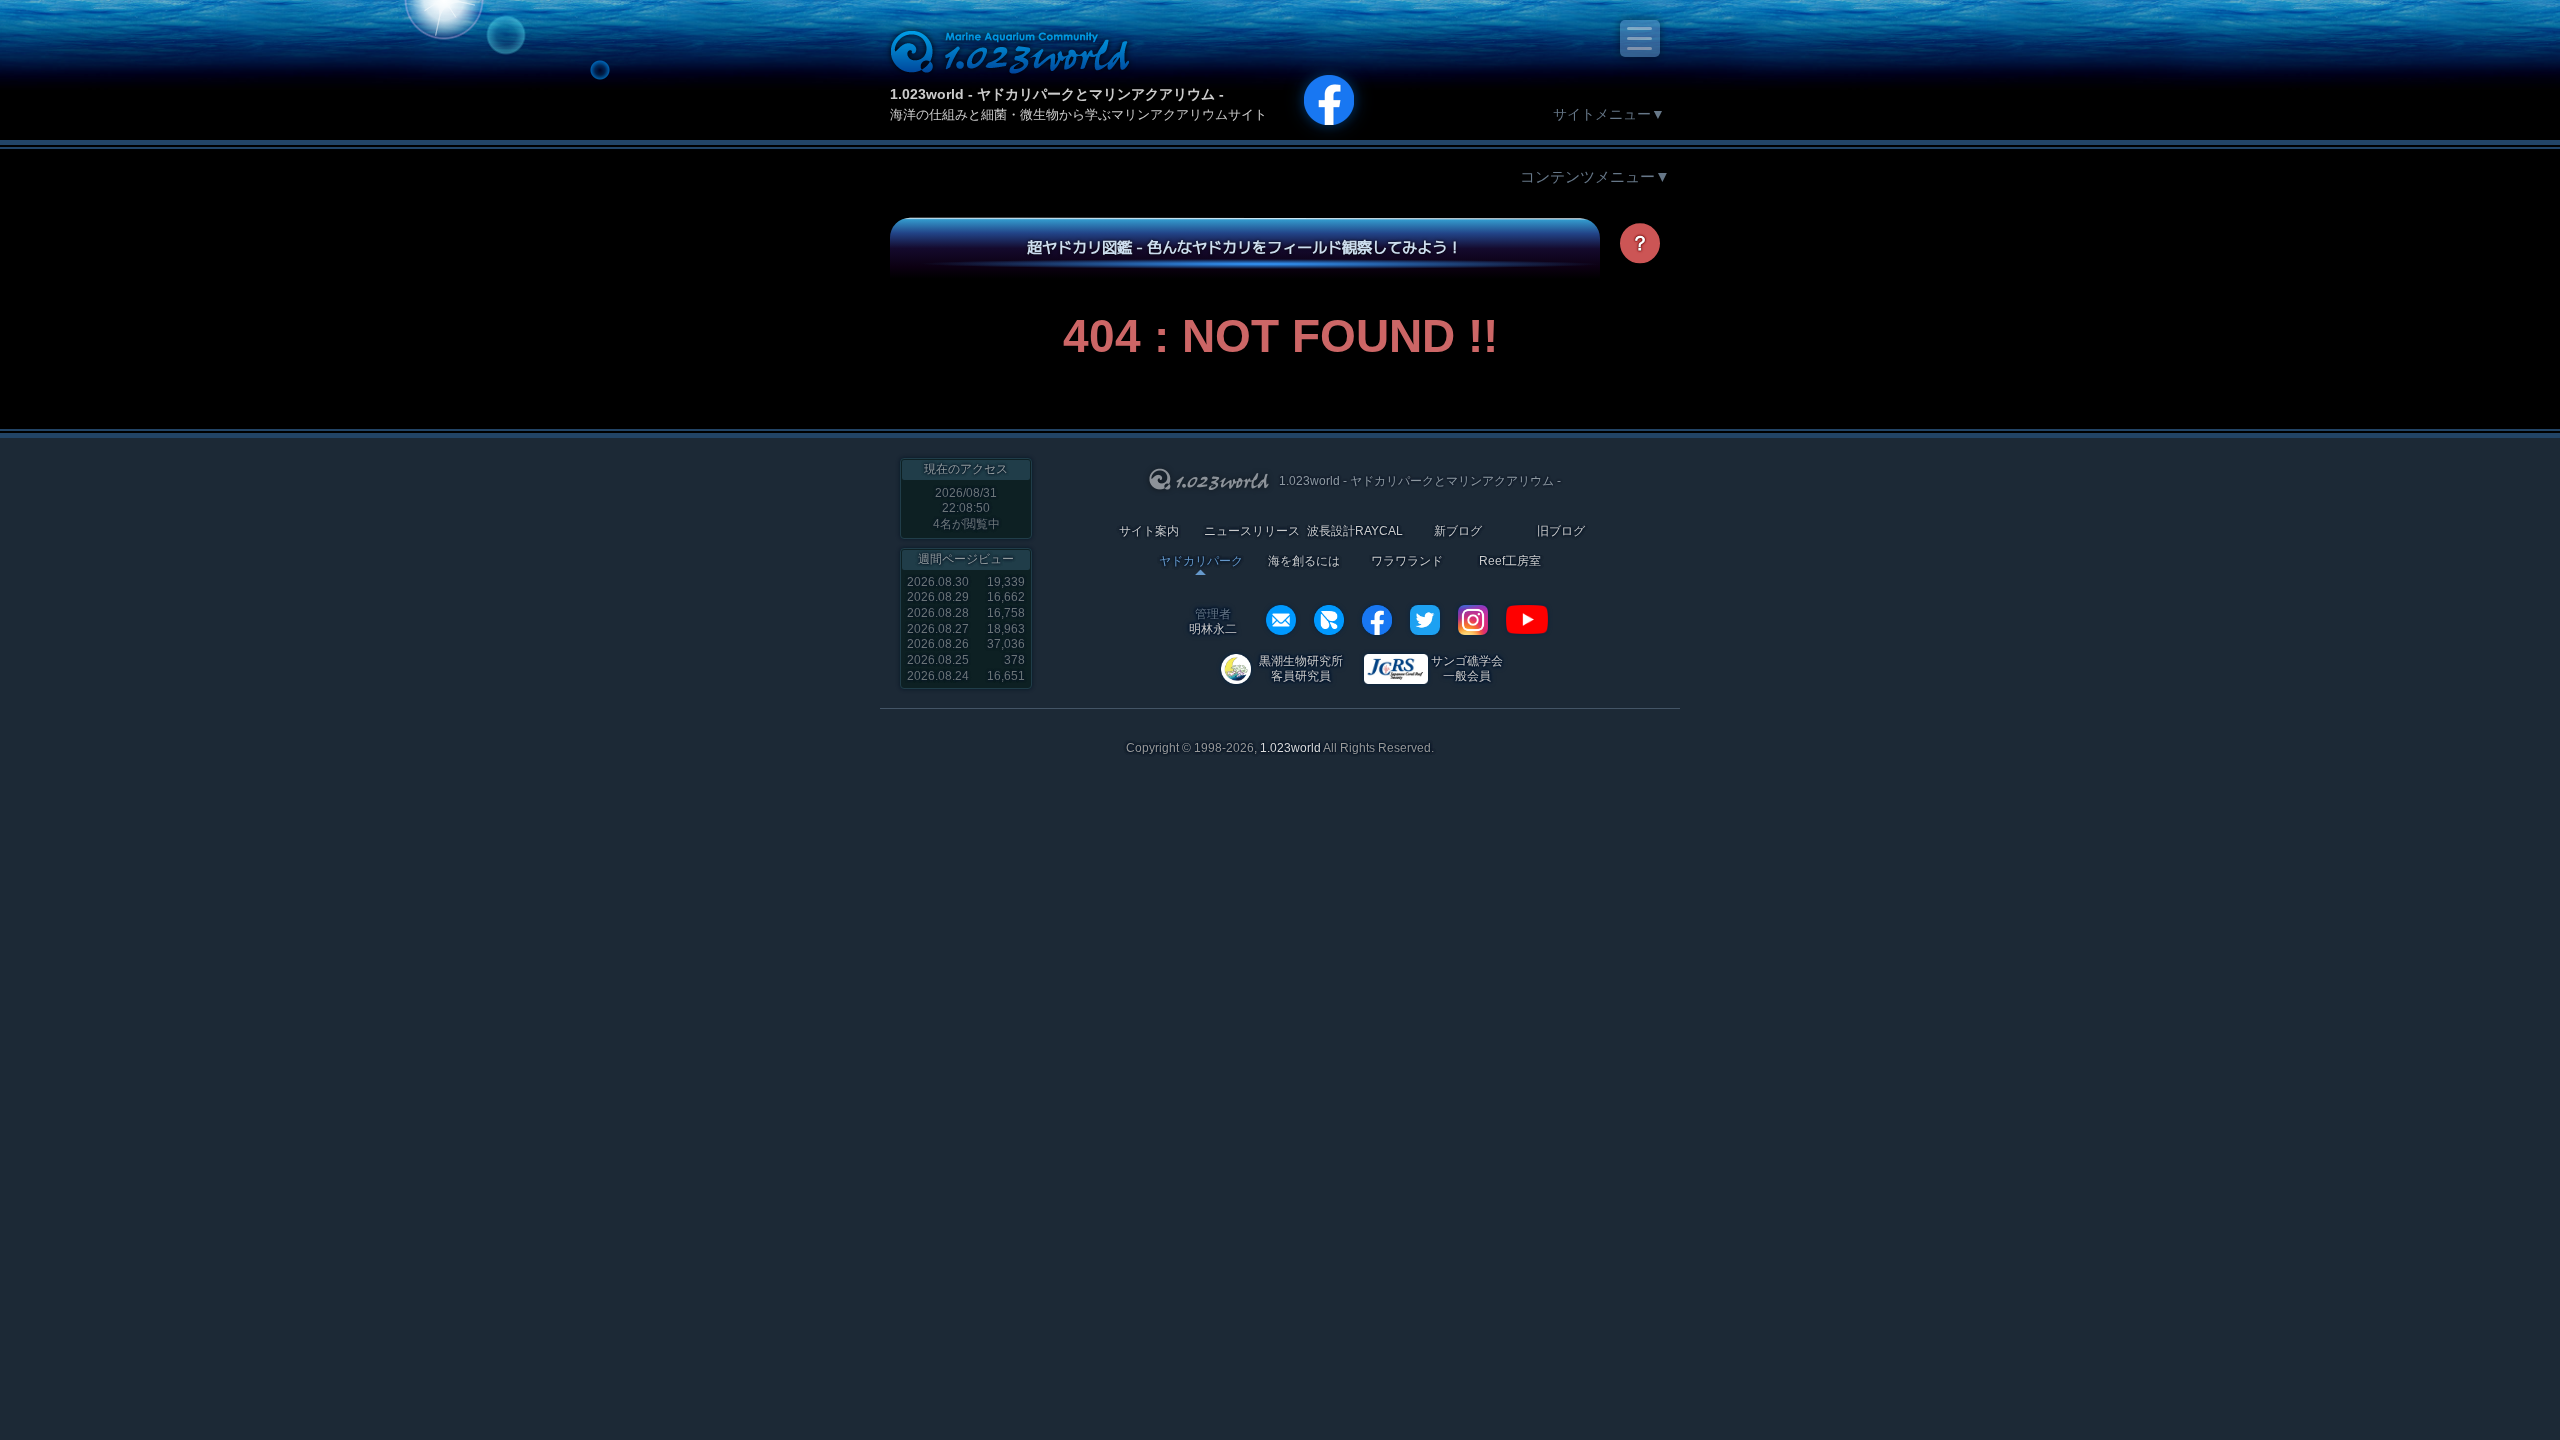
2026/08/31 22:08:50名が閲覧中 (966, 508)
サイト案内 (1149, 531)
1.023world (1290, 748)
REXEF (1329, 620)
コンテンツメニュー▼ (1595, 176)
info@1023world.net (1281, 620)
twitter (1425, 620)
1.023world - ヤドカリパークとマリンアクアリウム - (1057, 94)
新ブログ (1458, 531)
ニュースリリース (1252, 531)
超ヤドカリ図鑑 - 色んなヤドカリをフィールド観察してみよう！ (1244, 247)
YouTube (1527, 620)
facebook (1377, 620)
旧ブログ (1561, 531)
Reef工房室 (1510, 561)
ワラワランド (1407, 561)
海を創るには (1304, 561)
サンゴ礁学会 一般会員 (1467, 668)
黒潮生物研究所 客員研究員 (1301, 668)
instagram (1473, 620)
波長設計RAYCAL (1355, 531)
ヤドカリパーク (1201, 561)
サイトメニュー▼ (1609, 114)
